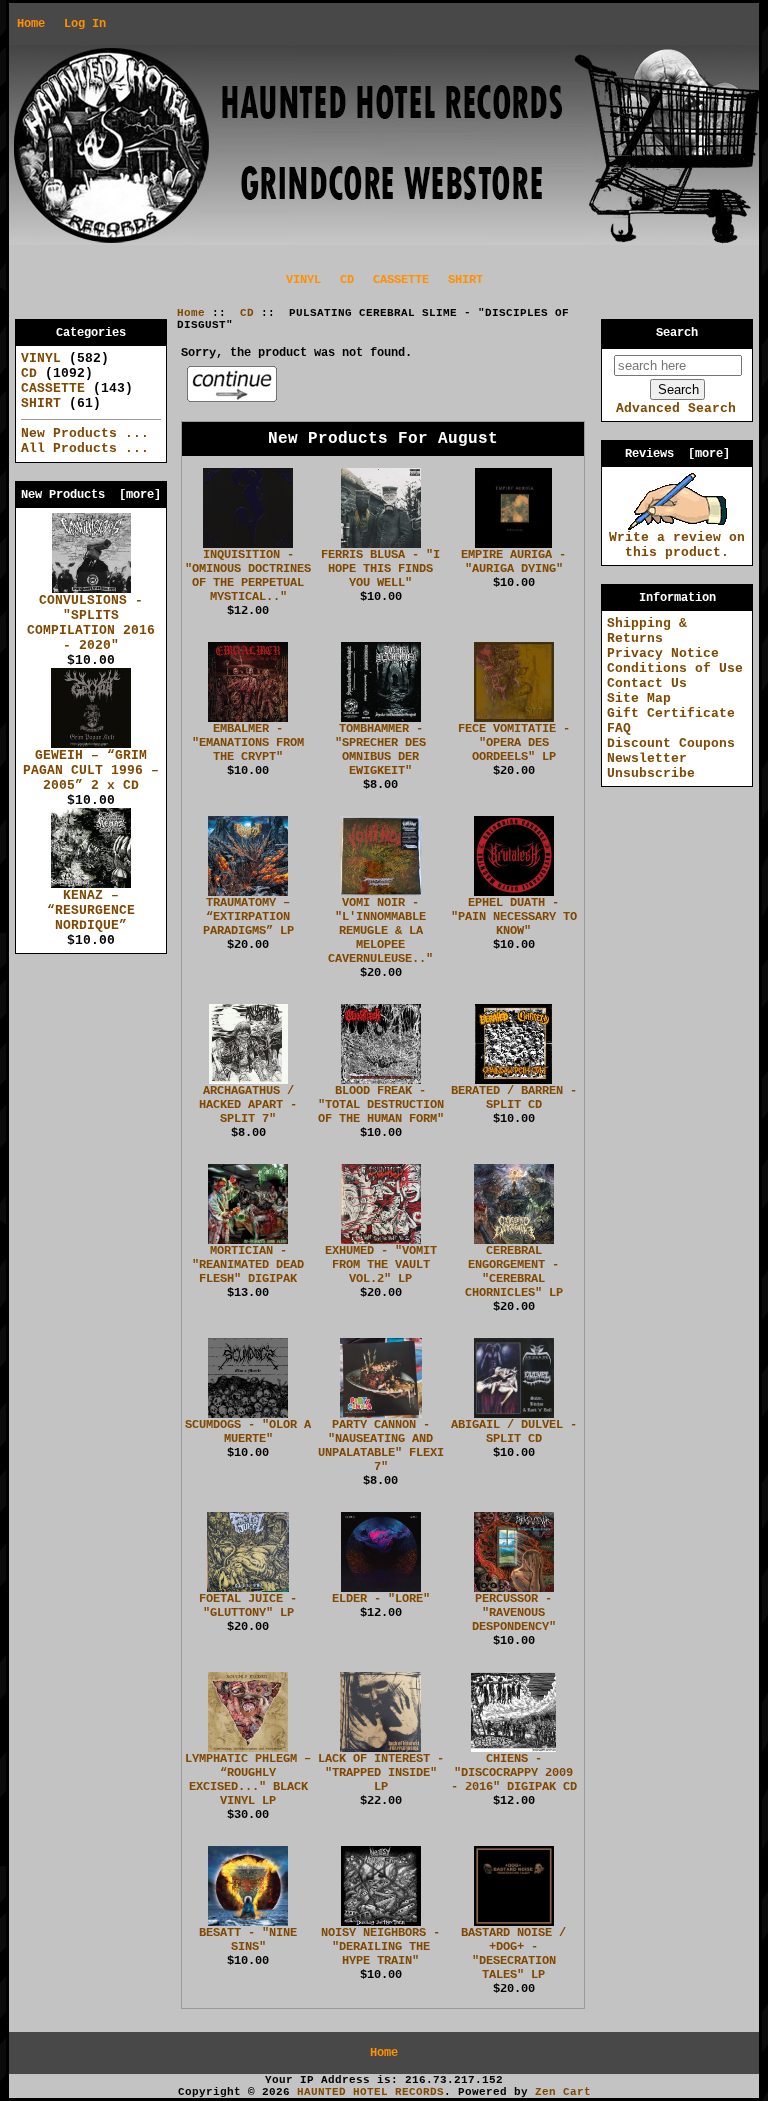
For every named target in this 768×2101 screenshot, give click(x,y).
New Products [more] (91, 495)
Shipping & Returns (647, 631)
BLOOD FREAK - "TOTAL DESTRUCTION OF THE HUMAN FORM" (381, 1105)
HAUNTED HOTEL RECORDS (370, 2092)
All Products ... (85, 448)
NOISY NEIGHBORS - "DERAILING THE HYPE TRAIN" (380, 1947)
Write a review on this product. (677, 545)
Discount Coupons (671, 743)
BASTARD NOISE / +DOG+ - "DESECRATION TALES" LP (513, 1954)
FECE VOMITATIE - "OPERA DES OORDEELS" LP (514, 743)
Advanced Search (676, 408)
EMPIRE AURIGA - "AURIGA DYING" (513, 562)
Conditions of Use (675, 668)
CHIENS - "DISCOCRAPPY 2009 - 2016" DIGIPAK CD (514, 1773)
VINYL (303, 280)
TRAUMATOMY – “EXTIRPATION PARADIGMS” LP (248, 917)
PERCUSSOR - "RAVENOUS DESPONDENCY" (514, 1613)
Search (677, 333)
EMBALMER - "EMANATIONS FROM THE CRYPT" (248, 743)
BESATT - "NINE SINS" (248, 1940)
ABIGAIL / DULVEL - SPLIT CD (514, 1432)
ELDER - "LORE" (381, 1599)
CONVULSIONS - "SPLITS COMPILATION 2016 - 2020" (91, 623)
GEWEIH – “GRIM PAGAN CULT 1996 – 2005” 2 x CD (91, 770)
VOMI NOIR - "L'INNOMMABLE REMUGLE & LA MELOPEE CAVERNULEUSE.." (380, 931)
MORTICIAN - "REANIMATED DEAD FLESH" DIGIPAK (248, 1265)
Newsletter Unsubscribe (651, 766)
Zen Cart (563, 2092)
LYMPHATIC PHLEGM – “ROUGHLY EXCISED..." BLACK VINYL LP (248, 1780)
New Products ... (85, 433)
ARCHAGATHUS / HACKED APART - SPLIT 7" (248, 1105)
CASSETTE (401, 280)
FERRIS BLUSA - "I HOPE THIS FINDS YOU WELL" (380, 569)
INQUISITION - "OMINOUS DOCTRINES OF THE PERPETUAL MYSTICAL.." (248, 576)
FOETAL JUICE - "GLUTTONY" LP (248, 1606)
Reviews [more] (677, 454)
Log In (85, 24)
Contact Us (647, 683)
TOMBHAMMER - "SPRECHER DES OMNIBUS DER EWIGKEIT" (380, 750)
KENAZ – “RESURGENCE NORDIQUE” (91, 910)
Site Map (639, 698)
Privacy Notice (663, 653)
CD (247, 313)
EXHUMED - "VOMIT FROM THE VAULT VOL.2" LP (381, 1265)
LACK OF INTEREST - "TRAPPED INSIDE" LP (381, 1773)
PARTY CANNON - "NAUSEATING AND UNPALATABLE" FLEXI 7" (381, 1446)
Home (31, 24)
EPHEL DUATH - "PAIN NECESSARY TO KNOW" (514, 917)
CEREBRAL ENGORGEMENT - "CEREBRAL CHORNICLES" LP (514, 1272)
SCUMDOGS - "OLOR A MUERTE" (248, 1432)
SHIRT (465, 280)
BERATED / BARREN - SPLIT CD (514, 1098)
